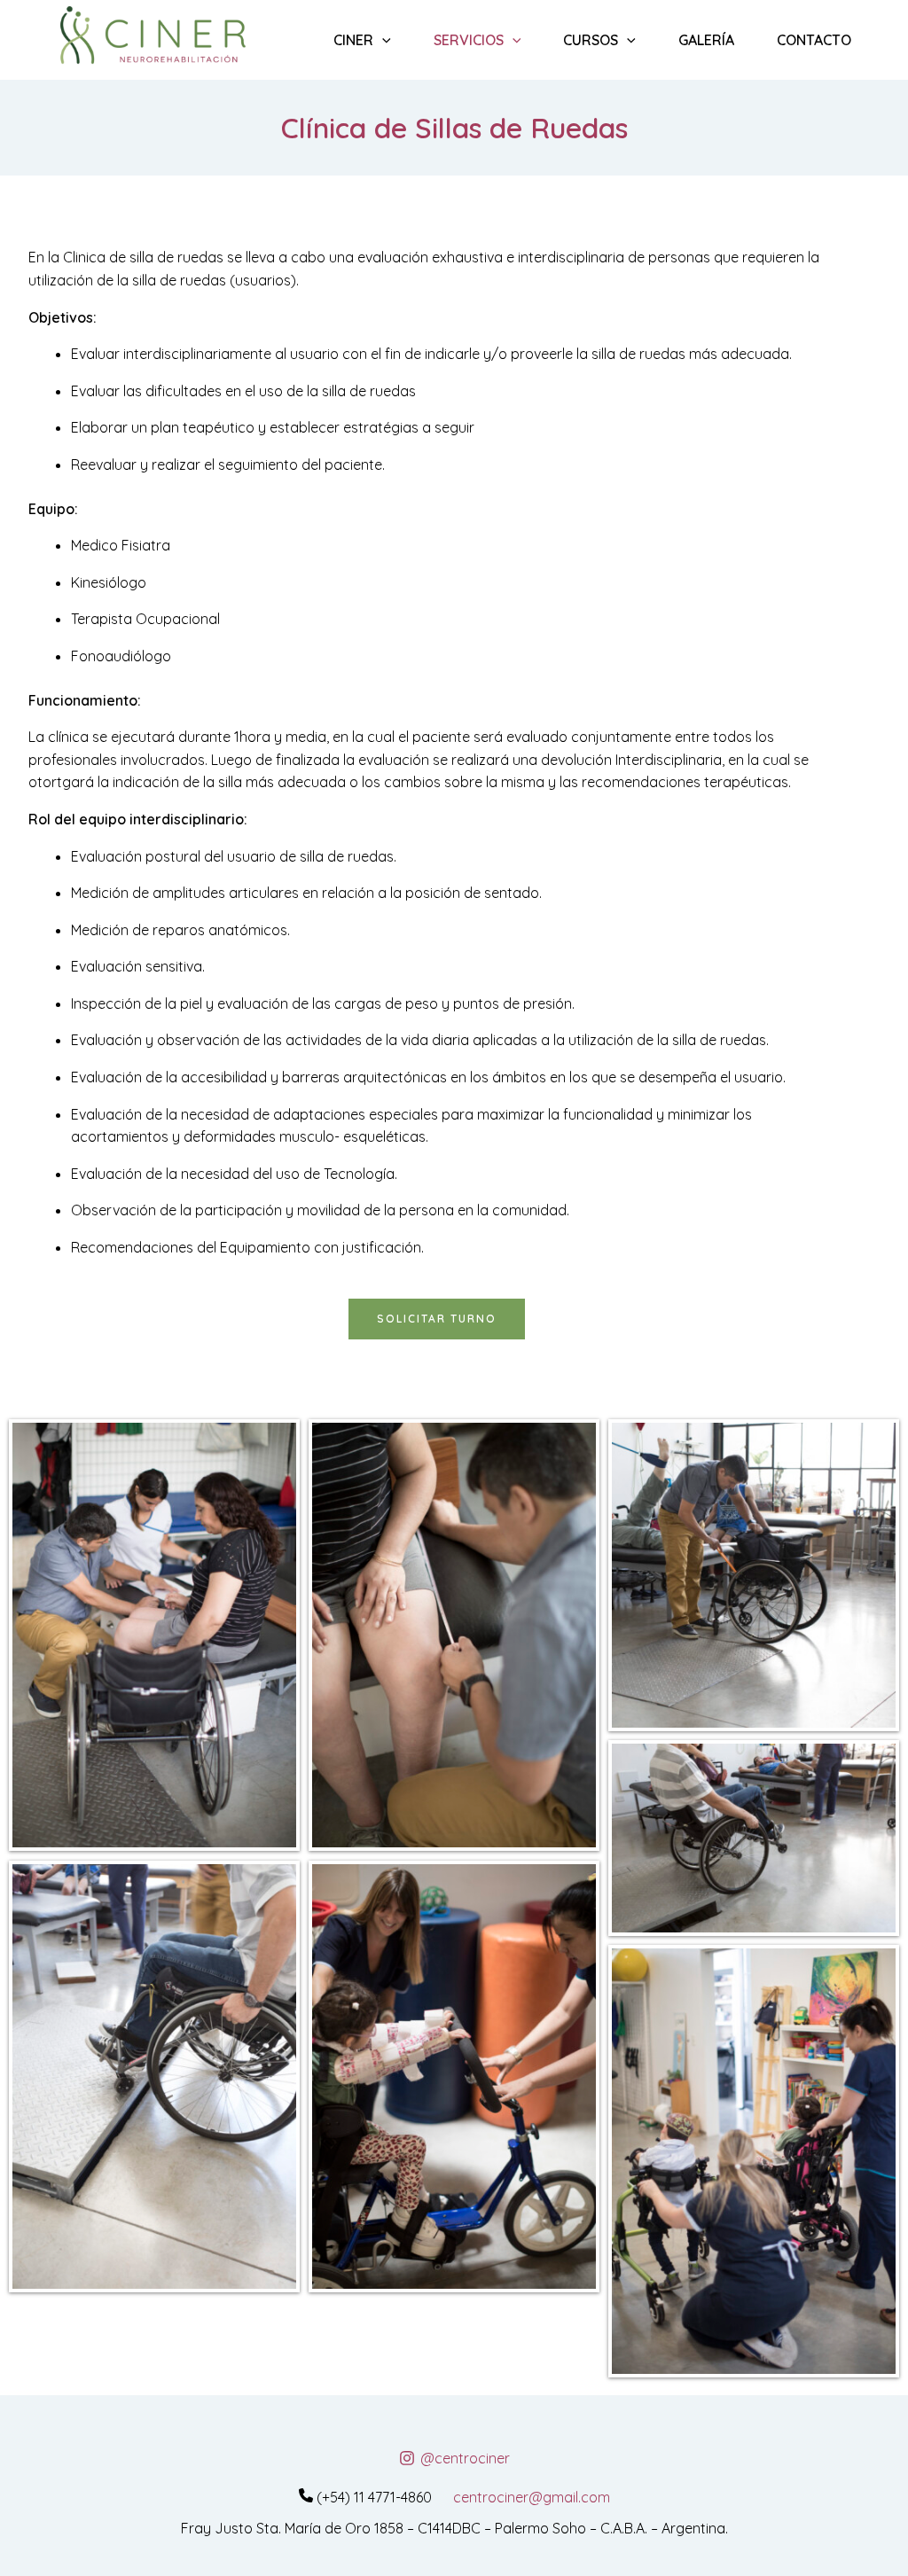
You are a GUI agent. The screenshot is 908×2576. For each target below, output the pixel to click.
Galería (706, 40)
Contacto (814, 40)
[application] (382, 40)
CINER (353, 40)
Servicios (469, 40)
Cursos (591, 40)
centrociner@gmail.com (532, 2497)
